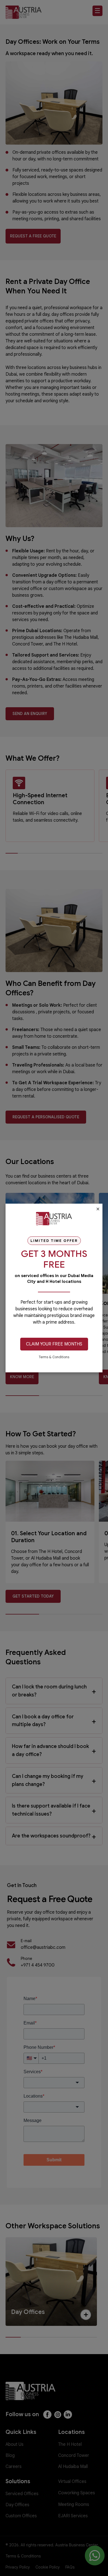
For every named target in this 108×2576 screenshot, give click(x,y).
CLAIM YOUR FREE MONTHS (54, 1344)
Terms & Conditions (54, 1357)
